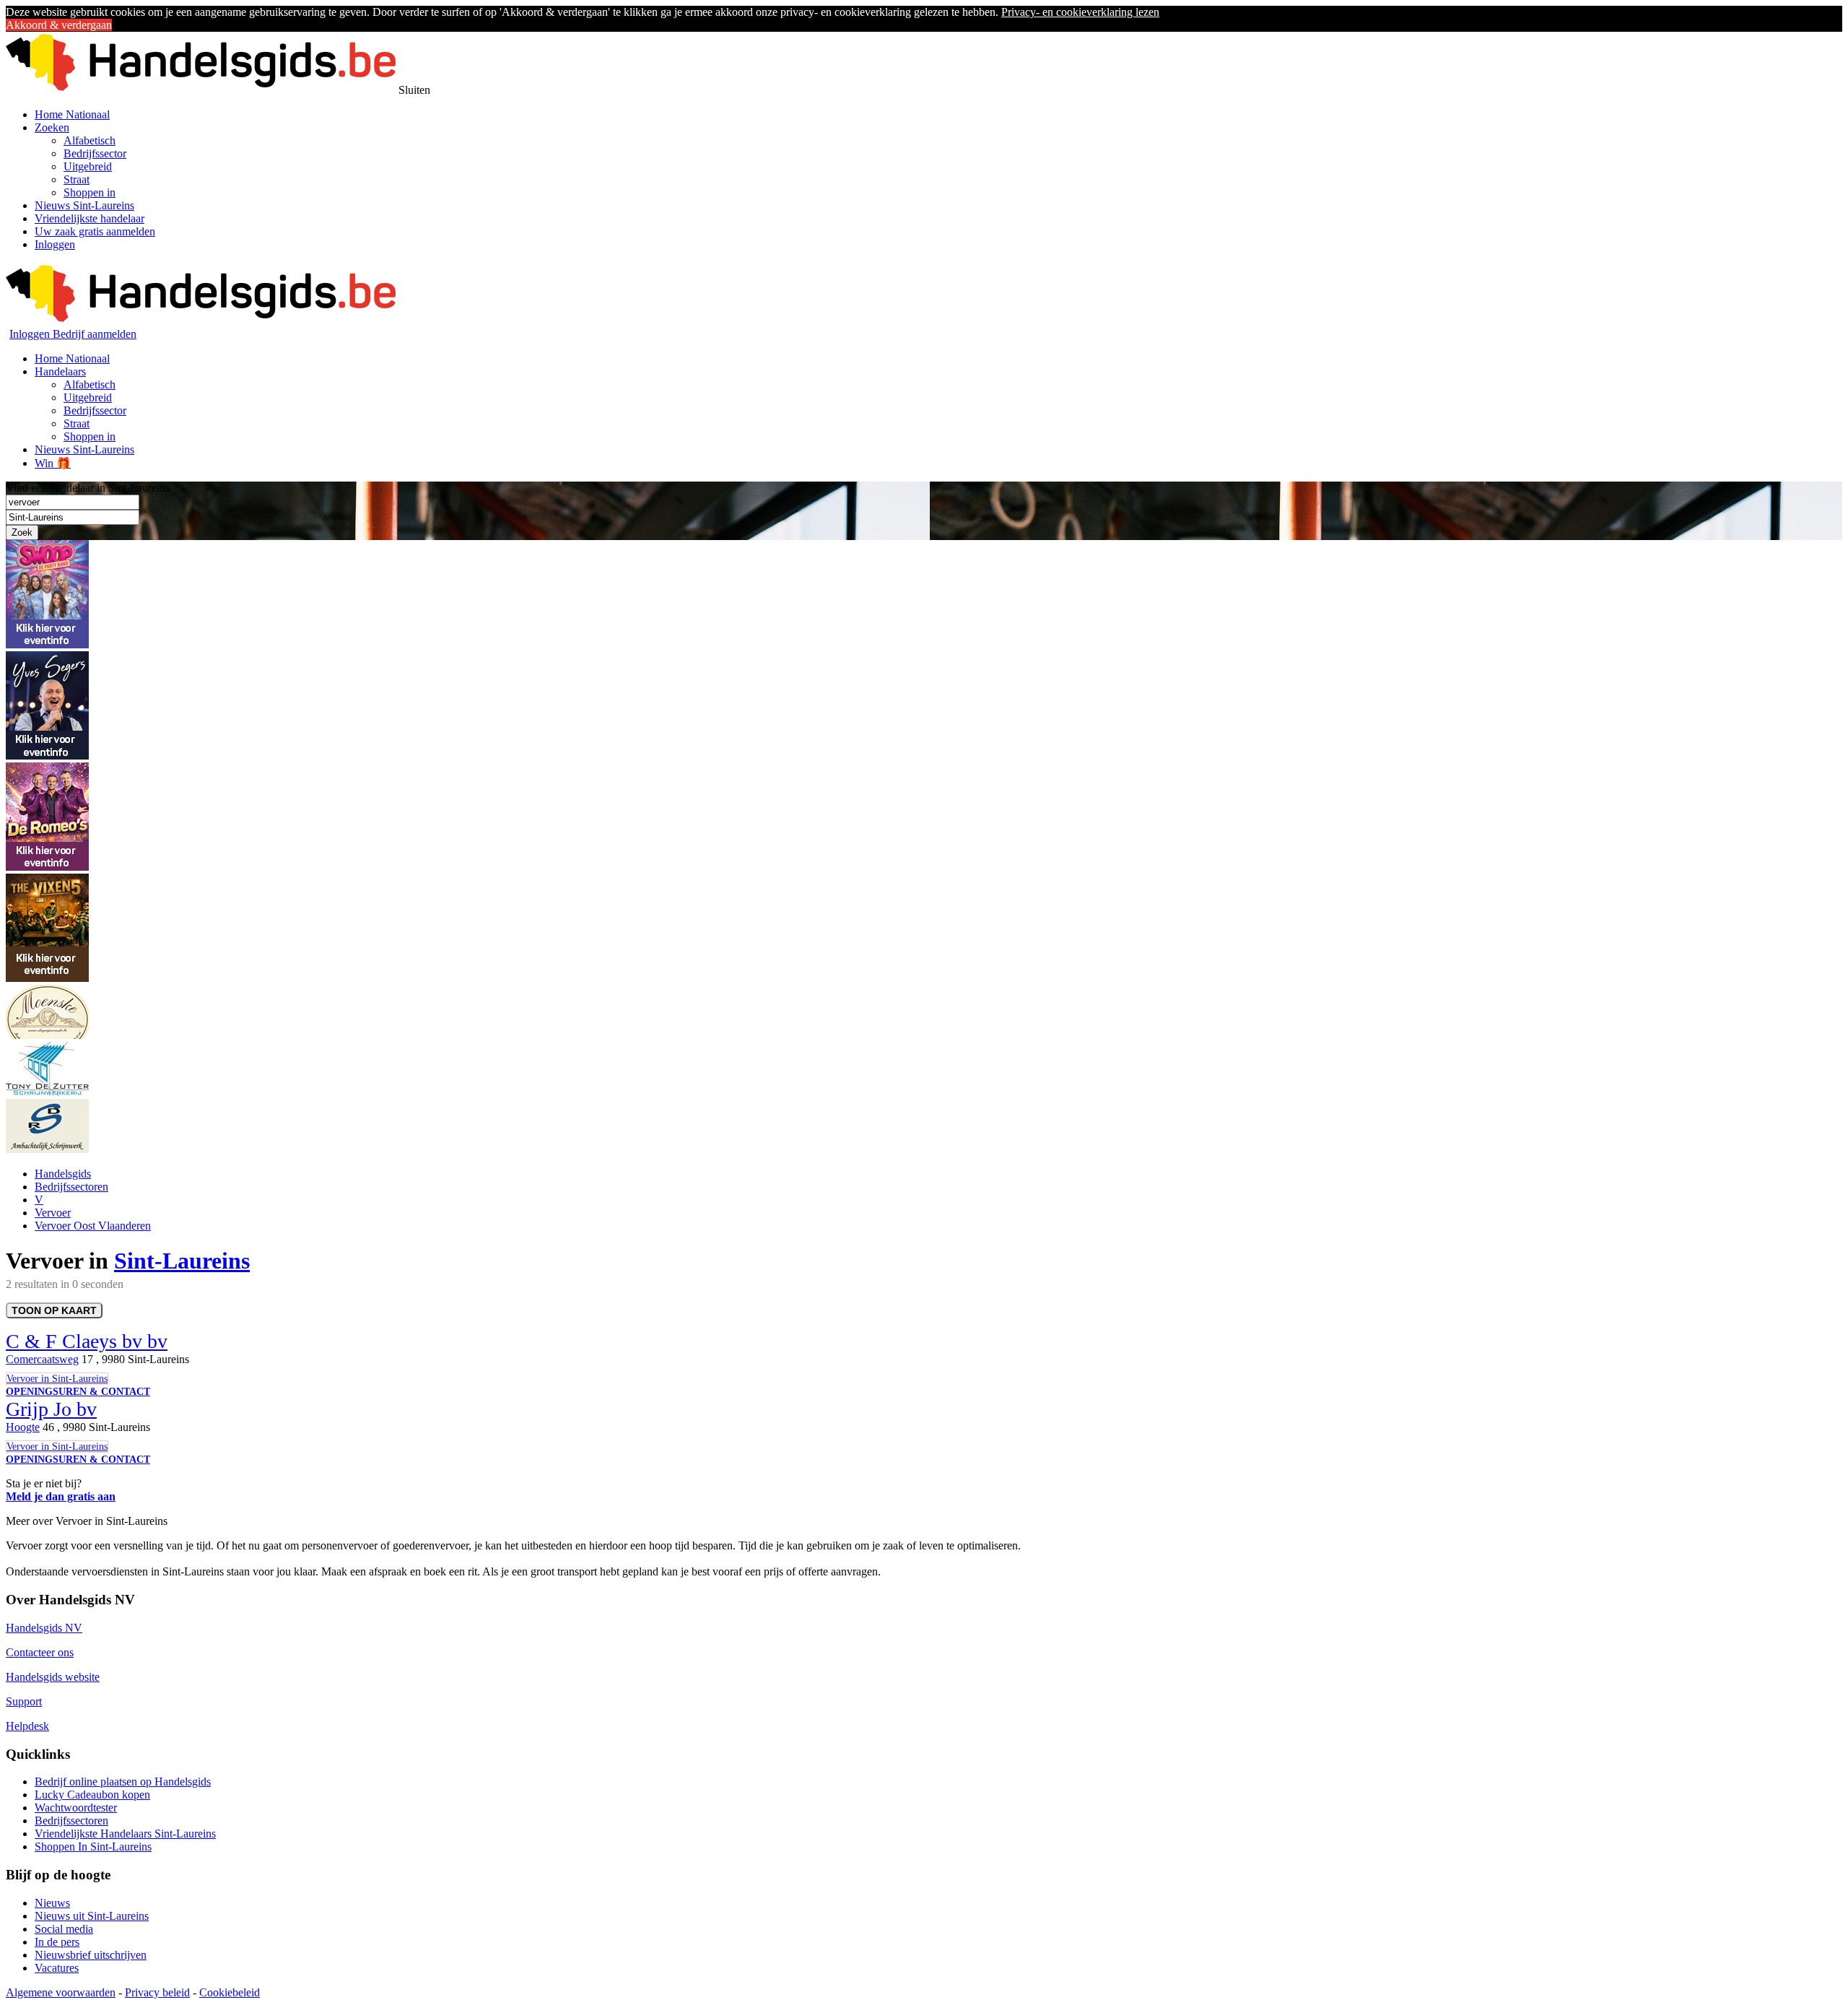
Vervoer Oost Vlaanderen (93, 1226)
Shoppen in (90, 192)
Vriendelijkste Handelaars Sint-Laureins (125, 1834)
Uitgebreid (88, 166)
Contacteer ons (40, 1652)
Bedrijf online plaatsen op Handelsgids (123, 1782)
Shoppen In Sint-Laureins (93, 1847)
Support (24, 1701)
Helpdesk (27, 1726)
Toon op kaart (54, 1310)
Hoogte (23, 1427)
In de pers (57, 1942)
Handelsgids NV (44, 1628)
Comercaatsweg (42, 1359)
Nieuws (52, 1903)
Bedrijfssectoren (71, 1187)
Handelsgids (63, 1174)
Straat (77, 179)
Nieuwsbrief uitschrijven (91, 1955)
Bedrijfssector (95, 153)
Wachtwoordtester (76, 1808)
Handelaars (60, 371)
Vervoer (53, 1213)
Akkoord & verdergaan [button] (59, 25)
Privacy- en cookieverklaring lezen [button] (1080, 12)
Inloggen (55, 244)
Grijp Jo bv (51, 1409)
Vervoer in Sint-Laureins (57, 1379)
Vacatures (57, 1968)
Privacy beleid (157, 1992)
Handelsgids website (53, 1677)
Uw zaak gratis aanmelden (95, 231)
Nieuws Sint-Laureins (84, 205)
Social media (64, 1929)
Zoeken (52, 127)
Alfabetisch (90, 140)
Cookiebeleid (230, 1992)
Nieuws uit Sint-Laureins (92, 1916)
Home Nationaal (72, 114)
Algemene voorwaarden (61, 1992)
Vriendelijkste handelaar (90, 218)
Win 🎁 (53, 463)
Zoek (22, 532)
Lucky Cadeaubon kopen (92, 1795)
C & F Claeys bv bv (87, 1341)
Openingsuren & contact (78, 1392)
